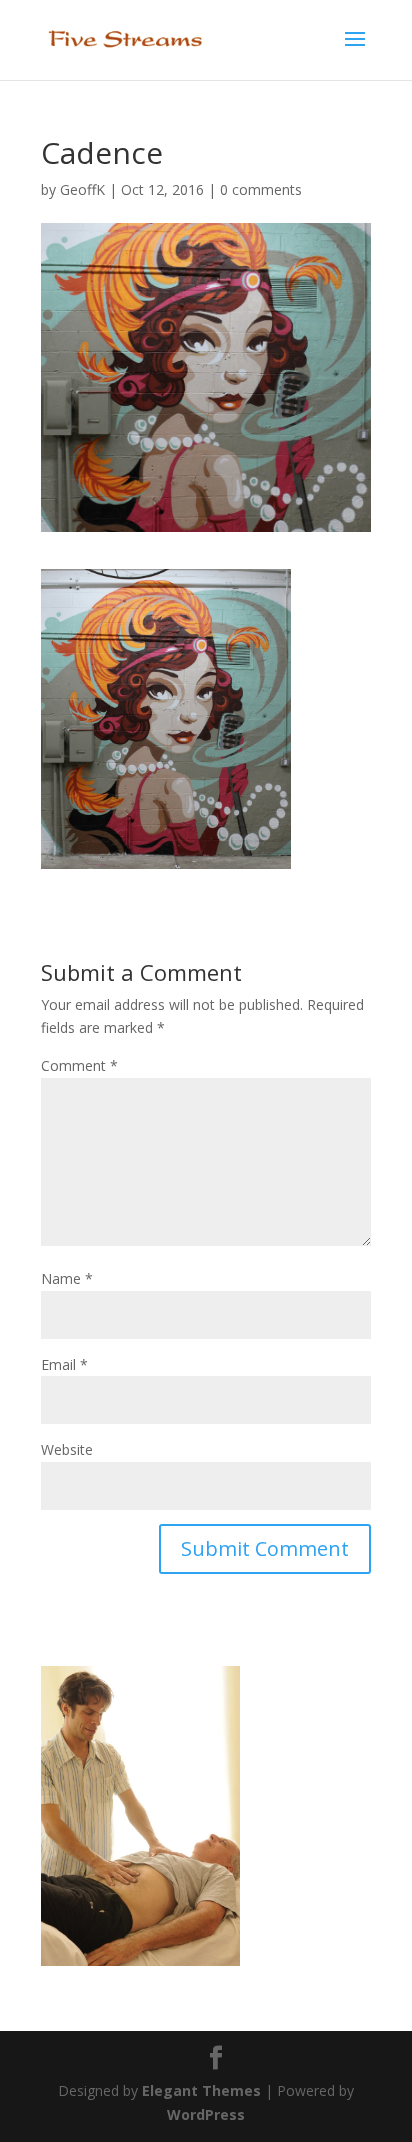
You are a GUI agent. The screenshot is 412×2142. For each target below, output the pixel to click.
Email (64, 1364)
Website (67, 1449)
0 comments (261, 189)
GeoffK (82, 189)
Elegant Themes (201, 2090)
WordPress (206, 2114)
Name (67, 1278)
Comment (79, 1065)
